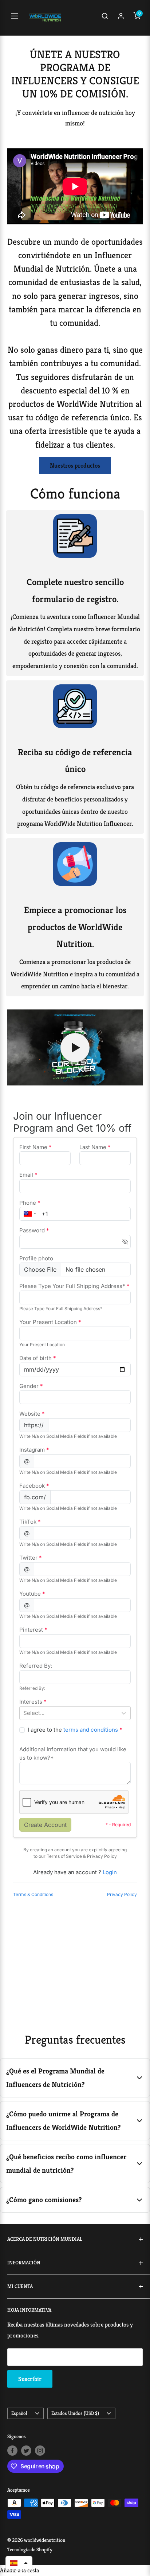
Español (19, 2413)
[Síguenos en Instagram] (40, 2450)
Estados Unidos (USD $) (75, 2413)
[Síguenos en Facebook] (12, 2450)
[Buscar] (105, 18)
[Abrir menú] (15, 18)
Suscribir (30, 2379)
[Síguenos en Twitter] (26, 2450)
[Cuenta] (121, 18)
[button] (19, 2563)
